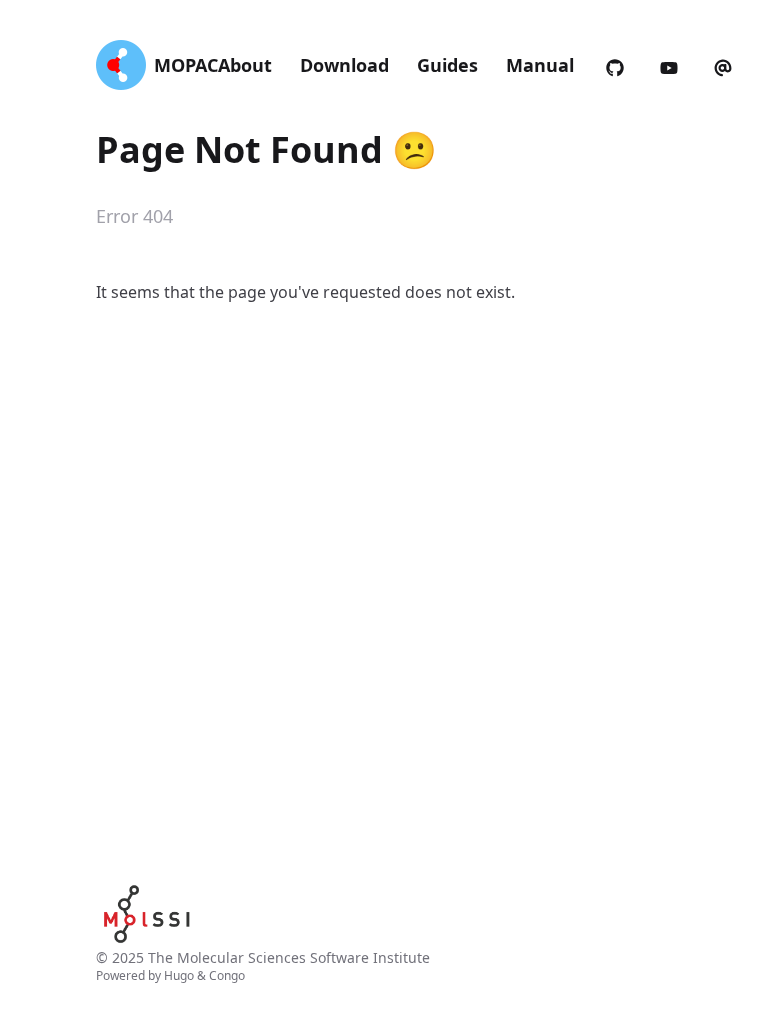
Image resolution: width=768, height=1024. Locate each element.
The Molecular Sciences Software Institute (289, 957)
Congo (227, 975)
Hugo (179, 975)
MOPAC (186, 65)
